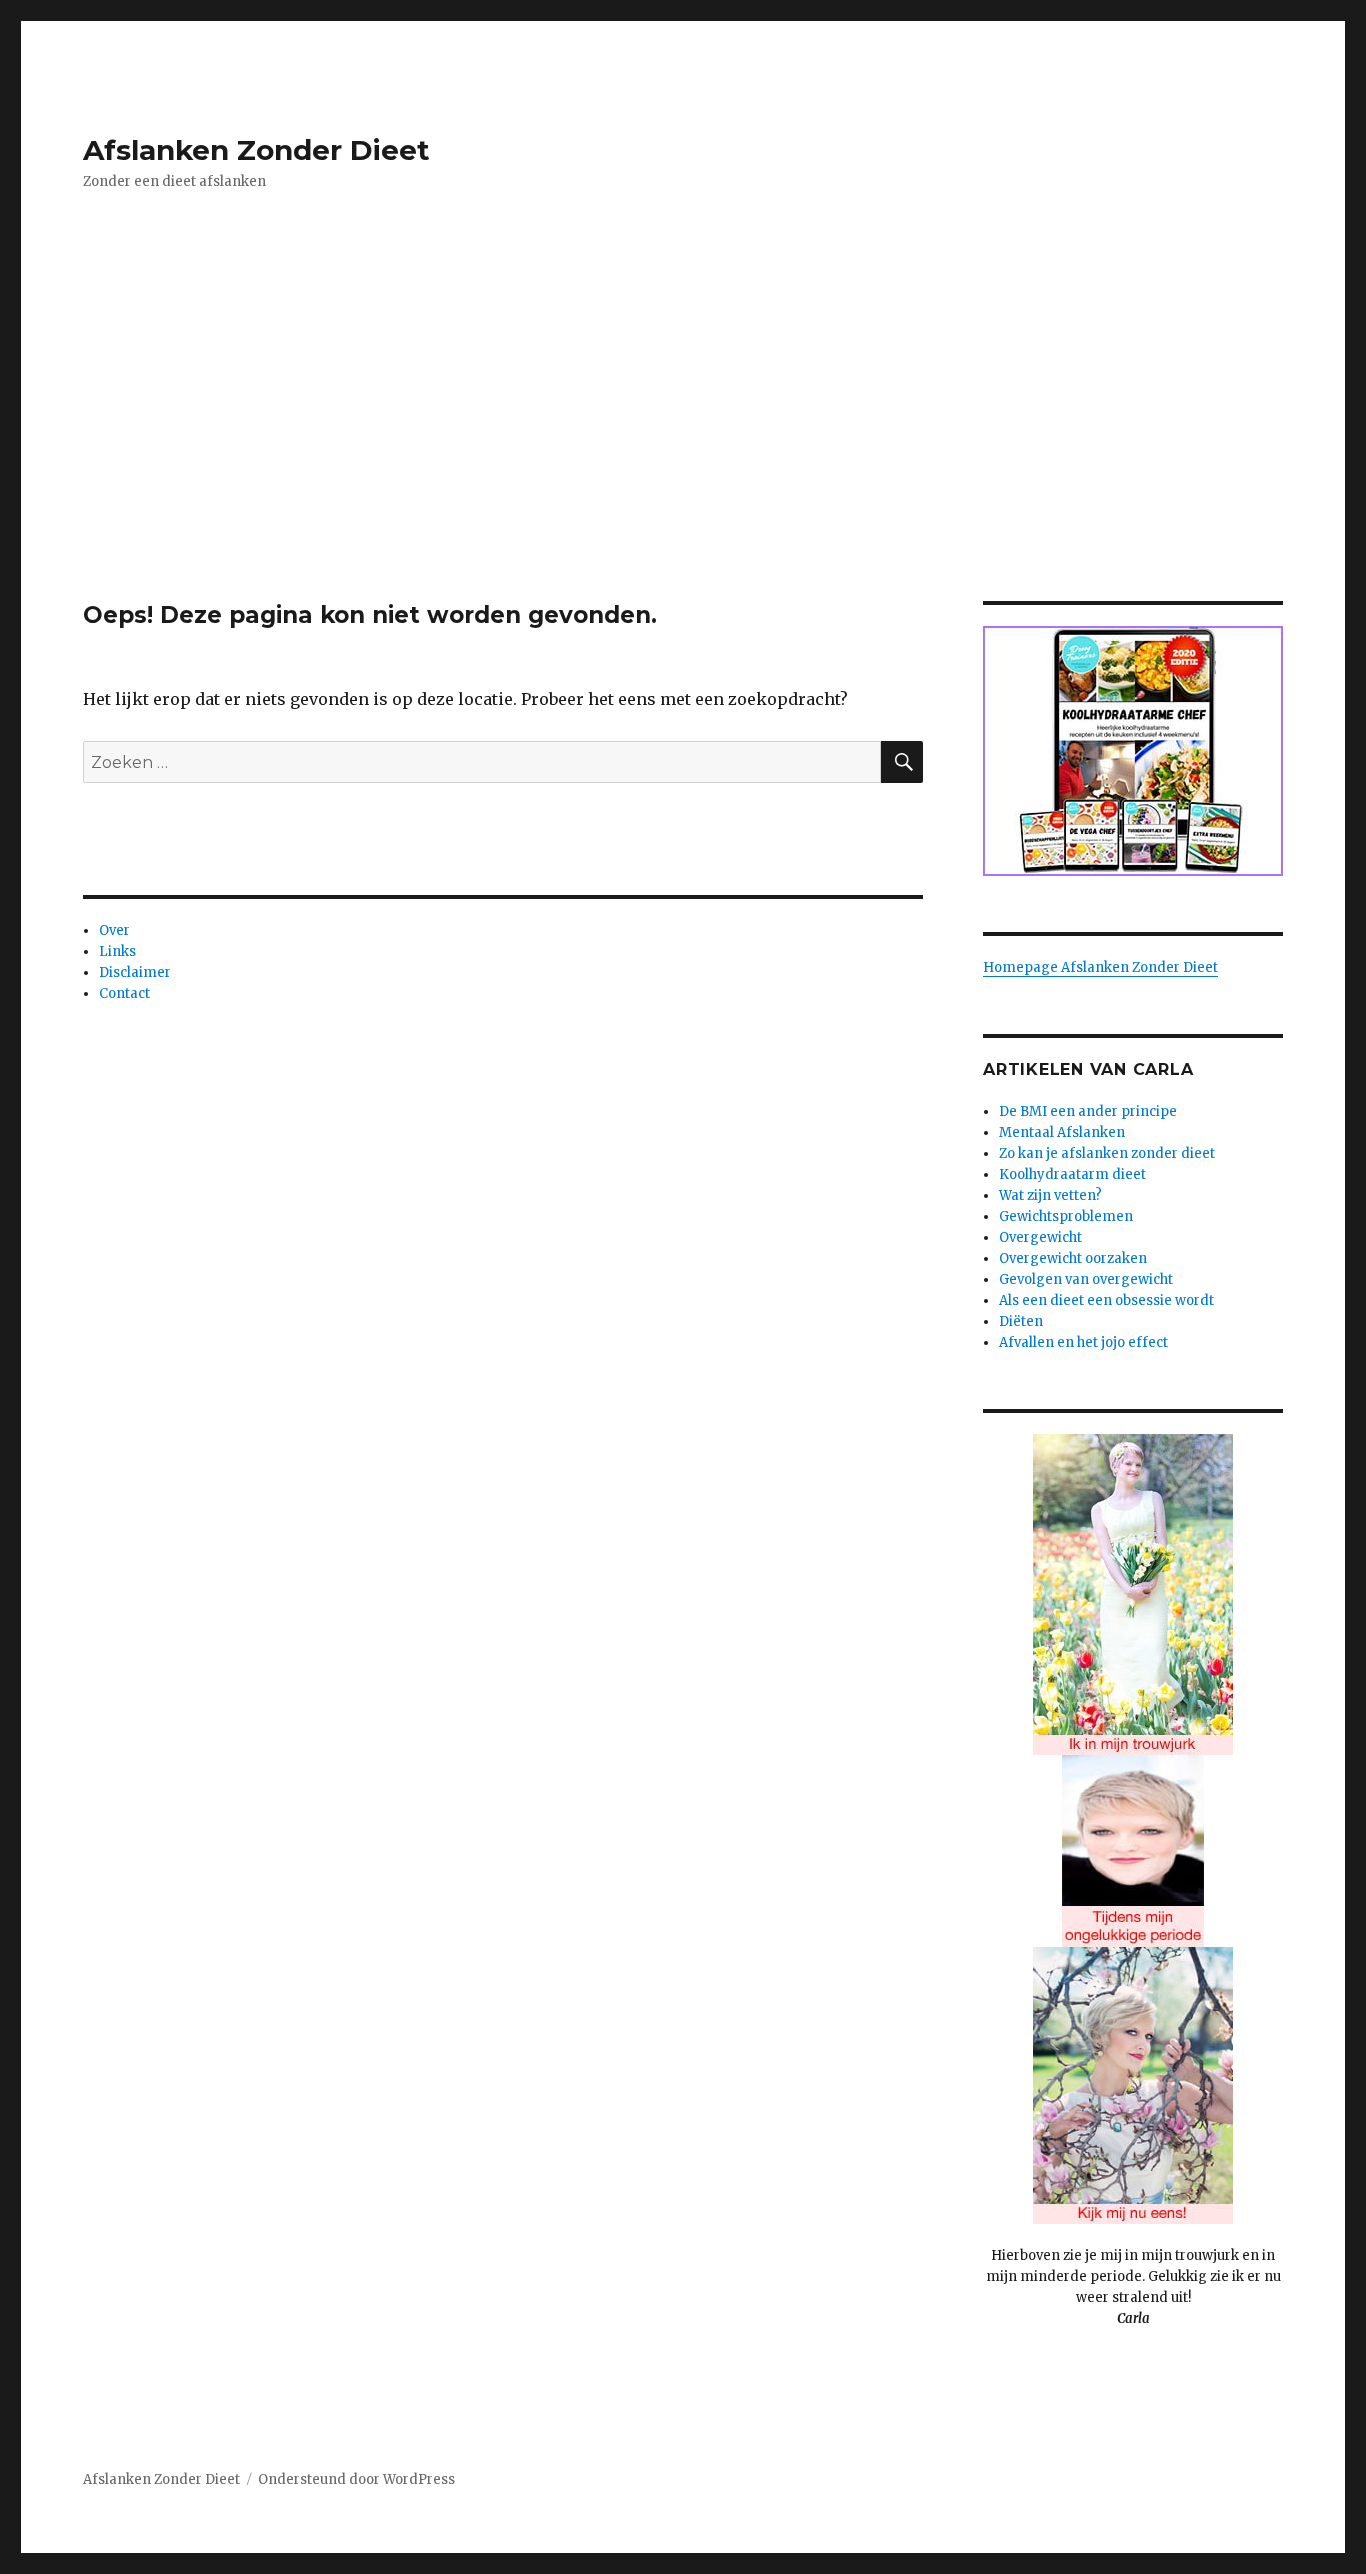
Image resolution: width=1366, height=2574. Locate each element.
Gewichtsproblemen (1066, 1216)
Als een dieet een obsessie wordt (1106, 1300)
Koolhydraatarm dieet (1072, 1174)
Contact (124, 993)
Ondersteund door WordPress (356, 2479)
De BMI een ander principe (1088, 1111)
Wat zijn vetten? (1050, 1195)
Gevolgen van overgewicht (1086, 1279)
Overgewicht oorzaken (1073, 1258)
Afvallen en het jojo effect (1083, 1342)
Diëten (1021, 1321)
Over (114, 930)
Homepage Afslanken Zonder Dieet (1100, 967)
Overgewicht (1040, 1237)
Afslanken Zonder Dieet (256, 150)
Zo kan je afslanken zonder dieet (1107, 1153)
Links (117, 951)
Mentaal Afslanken (1062, 1132)
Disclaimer (135, 972)
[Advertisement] (683, 453)
